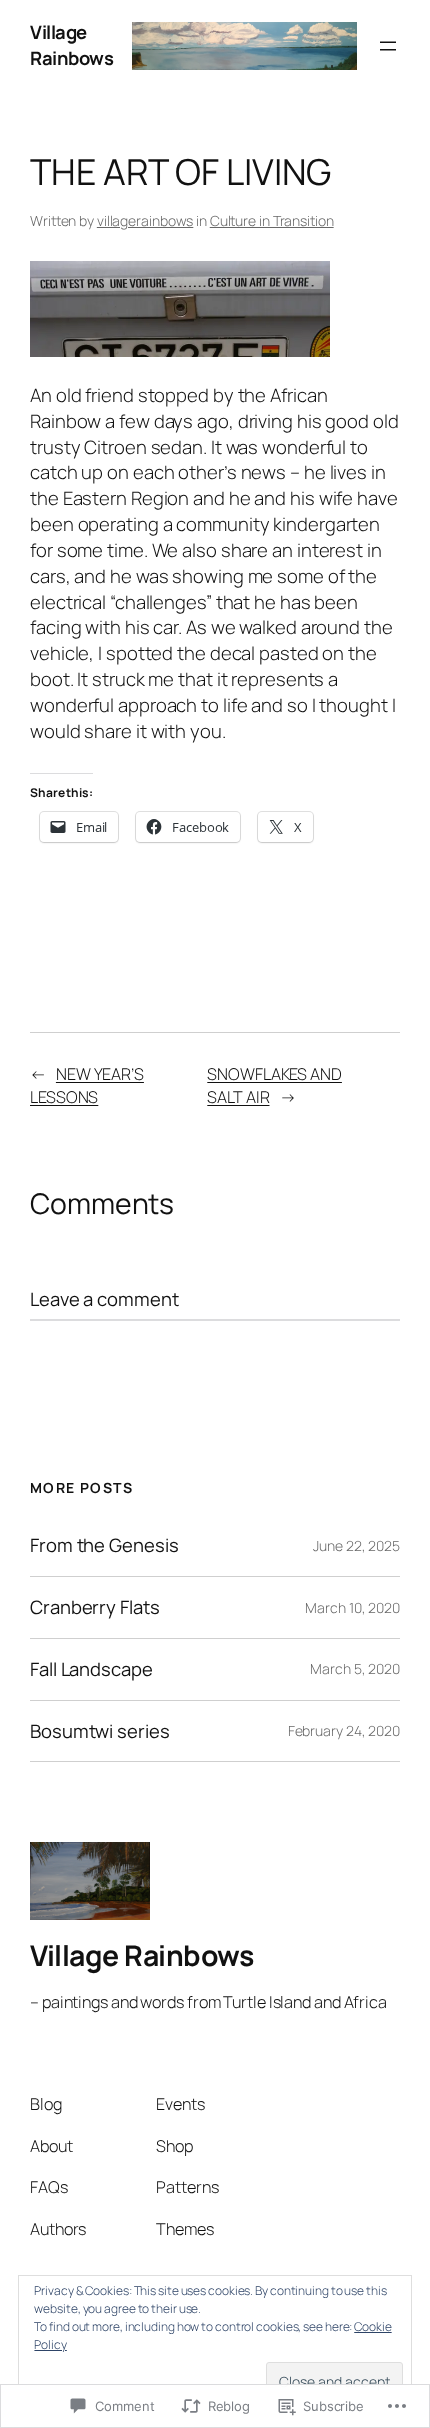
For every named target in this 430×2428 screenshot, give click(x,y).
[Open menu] (388, 46)
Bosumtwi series (100, 1731)
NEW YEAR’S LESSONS (87, 1085)
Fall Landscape (91, 1669)
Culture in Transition (272, 220)
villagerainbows (145, 220)
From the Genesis (104, 1545)
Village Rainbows (71, 45)
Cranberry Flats (95, 1607)
